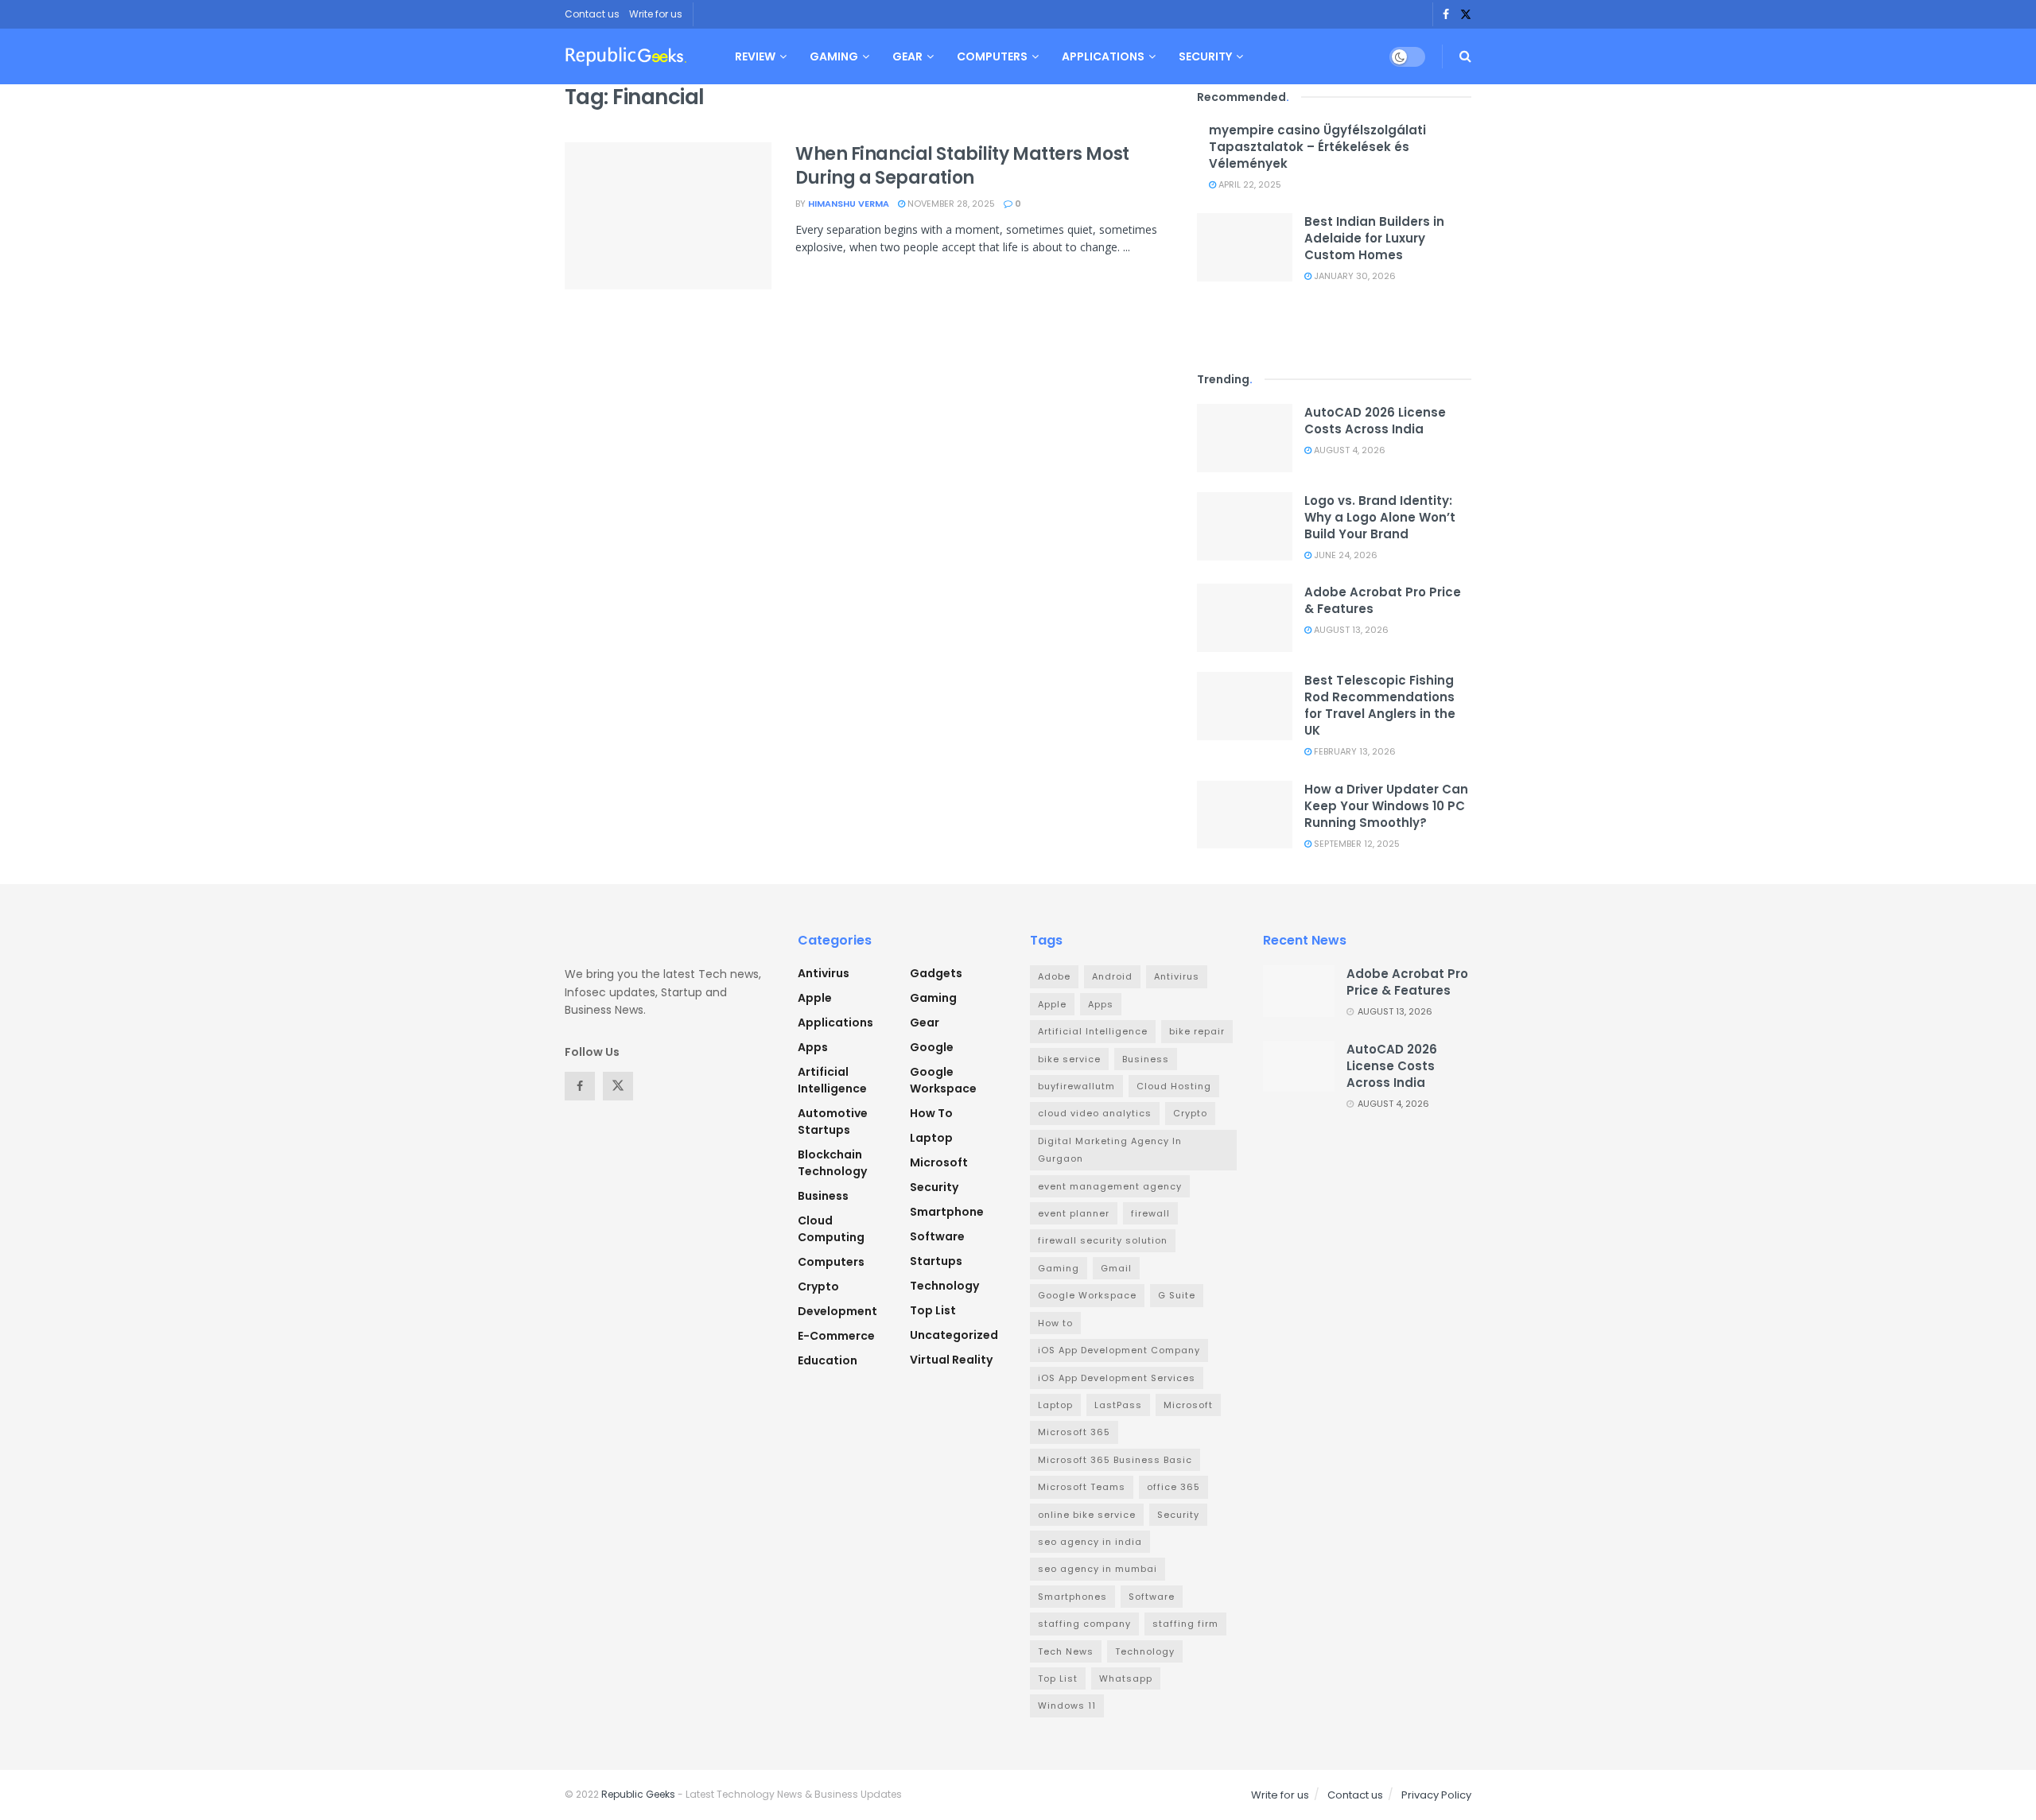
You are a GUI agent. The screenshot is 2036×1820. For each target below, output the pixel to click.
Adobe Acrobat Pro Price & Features (1407, 982)
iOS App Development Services (1117, 1378)
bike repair (1197, 1031)
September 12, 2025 (1356, 844)
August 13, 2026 (1350, 630)
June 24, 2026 (1344, 555)
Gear (907, 56)
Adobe (1054, 976)
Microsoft (939, 1162)
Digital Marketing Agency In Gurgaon (1110, 1150)
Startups (936, 1261)
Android (1112, 976)
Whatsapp (1126, 1678)
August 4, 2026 (1348, 450)
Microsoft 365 (1074, 1432)
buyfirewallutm (1076, 1086)
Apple (815, 998)
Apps (813, 1047)
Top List (933, 1310)
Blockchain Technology (832, 1163)
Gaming (834, 56)
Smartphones (1072, 1597)
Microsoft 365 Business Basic (1115, 1460)
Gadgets (936, 973)
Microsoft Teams (1082, 1487)
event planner (1074, 1213)
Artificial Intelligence (832, 1080)
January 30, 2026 (1354, 276)
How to (931, 1113)
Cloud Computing (831, 1229)
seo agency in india (1090, 1542)
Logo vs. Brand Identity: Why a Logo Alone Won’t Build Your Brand (1380, 517)
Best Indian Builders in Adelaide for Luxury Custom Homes (1374, 238)
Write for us (656, 14)
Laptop (931, 1138)
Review (755, 56)
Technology (944, 1286)
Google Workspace (943, 1080)
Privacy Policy (1436, 1795)
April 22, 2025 (1249, 184)
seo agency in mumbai (1098, 1569)
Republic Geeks (638, 1794)
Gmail (1116, 1268)
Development (837, 1311)
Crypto (818, 1286)
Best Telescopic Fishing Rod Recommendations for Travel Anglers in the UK (1380, 705)
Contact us (592, 14)
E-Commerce (836, 1336)
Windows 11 (1067, 1706)
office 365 (1173, 1487)
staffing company (1084, 1624)
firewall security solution (1103, 1240)
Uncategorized (954, 1335)
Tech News (1066, 1651)
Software (937, 1236)
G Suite (1177, 1295)
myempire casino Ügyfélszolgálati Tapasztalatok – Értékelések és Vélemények (1317, 147)
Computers (992, 56)
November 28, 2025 (950, 204)
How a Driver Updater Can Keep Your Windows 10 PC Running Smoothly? (1386, 806)
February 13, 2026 (1354, 751)
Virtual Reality (951, 1360)
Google (932, 1047)
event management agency (1110, 1186)
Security (1205, 56)
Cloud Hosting (1174, 1086)
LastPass (1118, 1405)
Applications (1103, 56)
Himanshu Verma (849, 204)
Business (823, 1196)
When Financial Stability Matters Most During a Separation (962, 166)
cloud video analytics (1095, 1113)
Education (828, 1360)
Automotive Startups (833, 1121)
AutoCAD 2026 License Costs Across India (1375, 421)
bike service (1069, 1059)
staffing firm (1185, 1624)
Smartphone (947, 1212)
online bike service (1087, 1515)
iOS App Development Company (1119, 1350)
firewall (1150, 1213)
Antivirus (824, 973)
